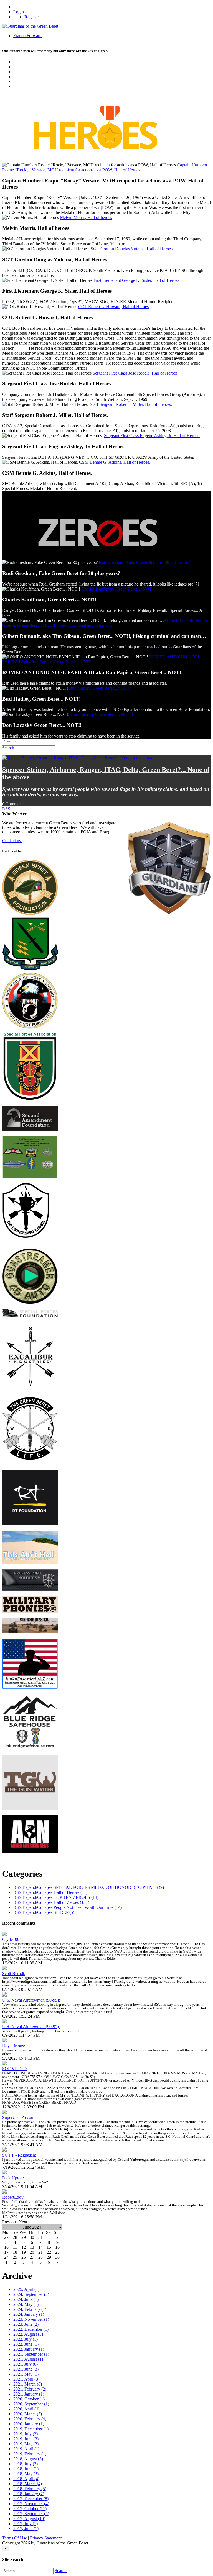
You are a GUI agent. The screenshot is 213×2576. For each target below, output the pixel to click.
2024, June (26, 2299)
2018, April (26, 2479)
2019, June (26, 2439)
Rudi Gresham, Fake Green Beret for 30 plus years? (144, 562)
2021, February (30, 2389)
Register (32, 17)
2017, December (31, 2499)
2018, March (28, 2484)
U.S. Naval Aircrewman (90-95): (31, 2000)
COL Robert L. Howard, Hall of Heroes (113, 307)
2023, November (31, 2319)
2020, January (29, 2424)
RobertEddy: (13, 2197)
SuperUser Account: (20, 2117)
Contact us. (12, 841)
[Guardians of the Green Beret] (30, 26)
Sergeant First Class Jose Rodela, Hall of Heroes (135, 373)
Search (61, 2571)
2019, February (30, 2454)
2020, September (31, 2404)
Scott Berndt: (14, 1973)
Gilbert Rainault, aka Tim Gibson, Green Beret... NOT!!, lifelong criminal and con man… (106, 623)
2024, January (29, 2314)
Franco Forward (27, 36)
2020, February (30, 2419)
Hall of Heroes (70, 1892)
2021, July (26, 2364)
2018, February (30, 2489)
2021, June (26, 2369)
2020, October (29, 2399)
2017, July (26, 2524)
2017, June (26, 2529)
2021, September (31, 2354)
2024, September (31, 2294)
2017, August (29, 2519)
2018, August (28, 2459)
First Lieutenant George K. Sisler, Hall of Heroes (136, 280)
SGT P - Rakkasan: (19, 2155)
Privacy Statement (46, 2538)
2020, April (26, 2409)
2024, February (30, 2309)
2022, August (28, 2334)
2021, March (28, 2384)
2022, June (26, 2344)
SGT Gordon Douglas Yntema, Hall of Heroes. (132, 249)
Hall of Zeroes (71, 1902)
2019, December (31, 2429)
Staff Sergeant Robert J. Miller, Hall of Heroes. (131, 404)
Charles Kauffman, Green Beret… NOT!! (118, 589)
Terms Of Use (15, 2538)
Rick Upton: (13, 2178)
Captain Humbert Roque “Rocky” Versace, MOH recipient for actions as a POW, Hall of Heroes (105, 167)
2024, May (26, 2304)
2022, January (29, 2349)
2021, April (26, 2379)
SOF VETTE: (15, 2069)
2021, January (29, 2394)
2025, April (26, 2289)
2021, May (26, 2374)
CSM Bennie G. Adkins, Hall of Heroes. (115, 462)
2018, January (29, 2494)
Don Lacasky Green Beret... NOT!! (102, 714)
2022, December (31, 2329)
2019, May (26, 2444)
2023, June (26, 2324)
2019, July (26, 2434)
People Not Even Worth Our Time (88, 1907)
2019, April (26, 2449)
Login (19, 12)
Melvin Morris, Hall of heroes (86, 217)
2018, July (26, 2464)
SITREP (64, 1912)
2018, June (26, 2469)
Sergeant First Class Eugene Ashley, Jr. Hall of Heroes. (152, 436)
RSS (6, 809)
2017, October (30, 2509)
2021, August (28, 2359)
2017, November (31, 2504)
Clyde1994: (12, 1939)
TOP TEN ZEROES (76, 1897)
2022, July (26, 2339)
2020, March (28, 2414)
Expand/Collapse (37, 1887)
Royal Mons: (14, 2046)
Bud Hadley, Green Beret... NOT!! (100, 688)
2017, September (31, 2514)
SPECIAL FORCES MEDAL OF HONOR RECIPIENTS (109, 1887)
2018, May (26, 2474)
